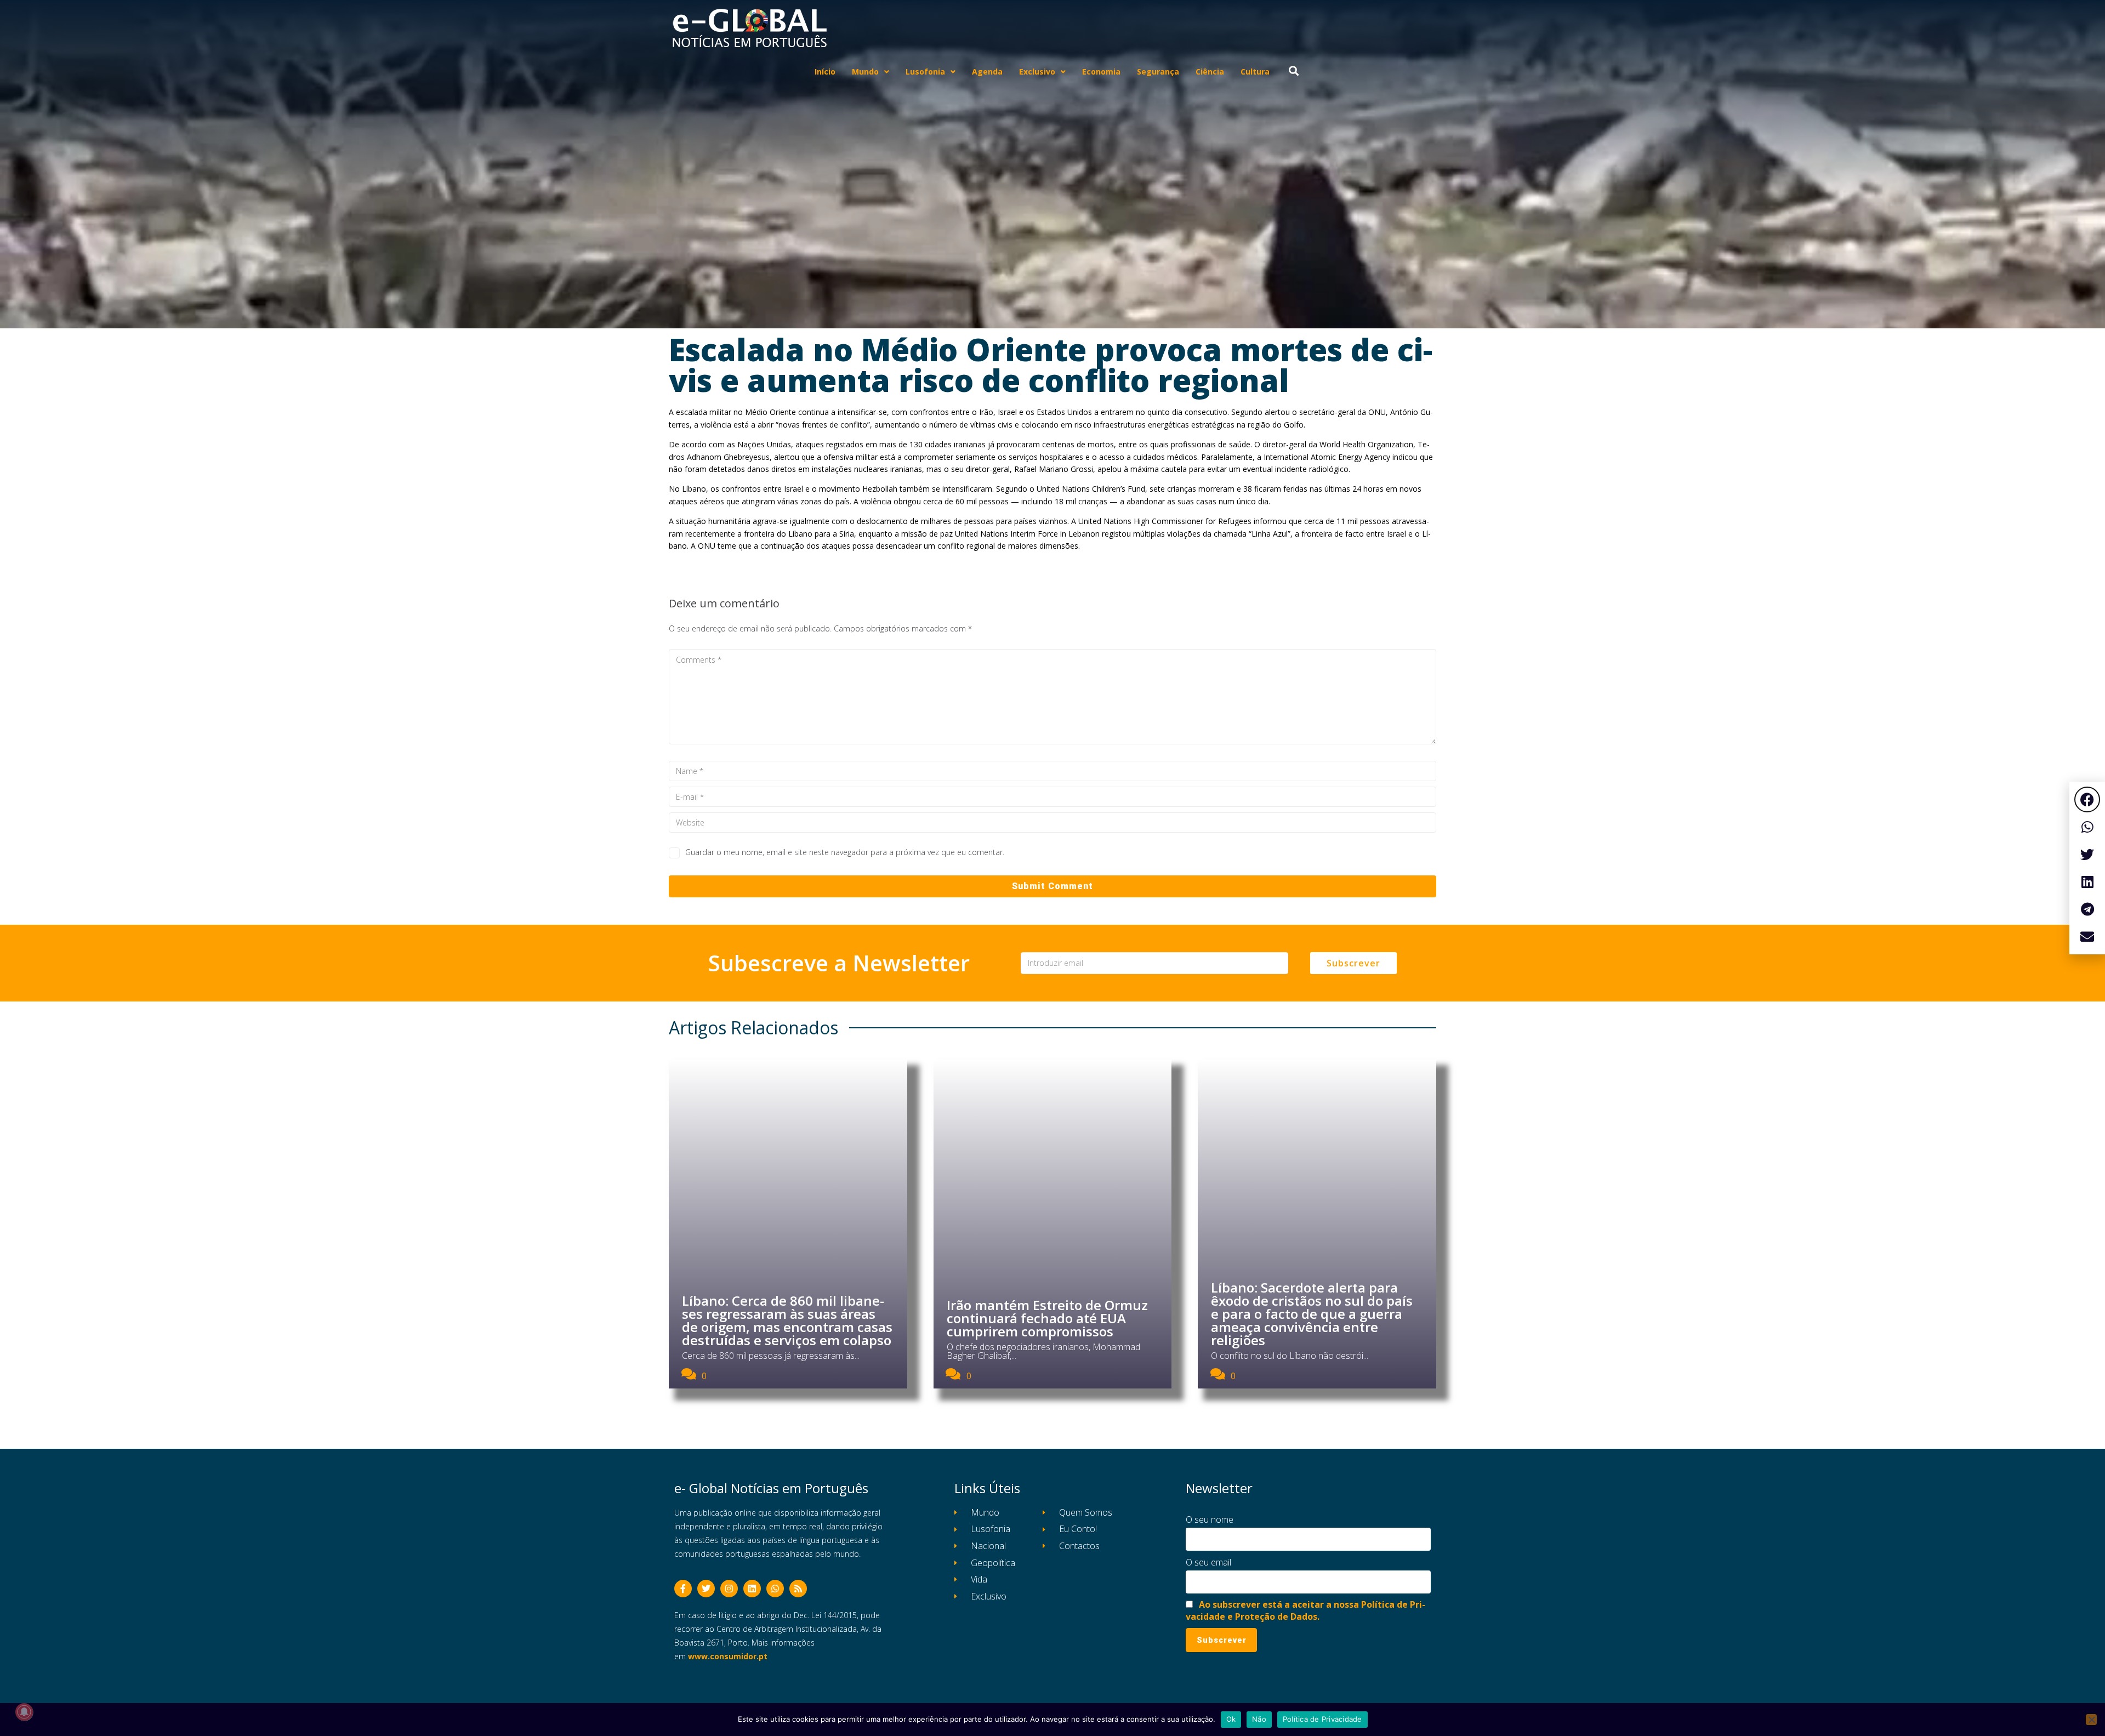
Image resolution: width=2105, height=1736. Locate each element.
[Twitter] (706, 1589)
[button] (2087, 799)
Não (1259, 1719)
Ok (1231, 1719)
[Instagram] (729, 1589)
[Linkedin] (752, 1589)
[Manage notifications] (24, 1712)
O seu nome (1210, 1519)
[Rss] (798, 1589)
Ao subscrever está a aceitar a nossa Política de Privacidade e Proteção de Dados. (1305, 1610)
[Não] (2091, 1720)
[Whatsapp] (775, 1589)
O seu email (1208, 1562)
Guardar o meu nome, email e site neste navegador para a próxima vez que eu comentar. (845, 852)
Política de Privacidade (1322, 1719)
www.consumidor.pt (728, 1656)
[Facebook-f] (683, 1589)
